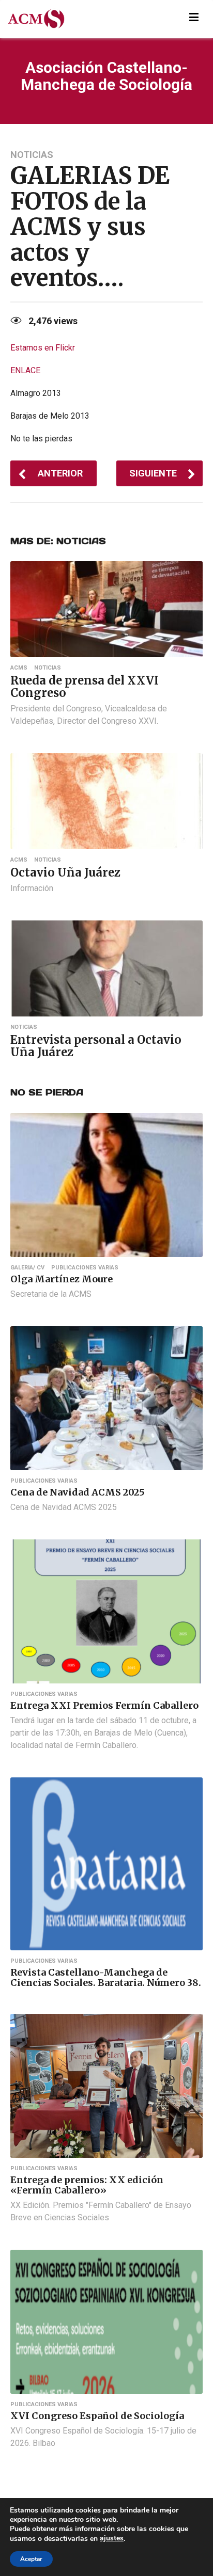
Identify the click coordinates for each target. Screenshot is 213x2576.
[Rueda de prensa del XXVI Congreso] (106, 608)
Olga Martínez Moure (62, 1279)
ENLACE (25, 370)
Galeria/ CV (27, 1268)
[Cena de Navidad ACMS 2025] (106, 1398)
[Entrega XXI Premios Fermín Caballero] (106, 1611)
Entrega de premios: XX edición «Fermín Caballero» (87, 2185)
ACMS (19, 668)
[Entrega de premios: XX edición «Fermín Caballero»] (106, 2085)
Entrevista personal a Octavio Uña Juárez (96, 1046)
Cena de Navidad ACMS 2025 (78, 1492)
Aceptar (31, 2559)
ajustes (112, 2538)
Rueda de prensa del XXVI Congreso (85, 687)
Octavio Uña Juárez (65, 872)
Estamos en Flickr (43, 348)
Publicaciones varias (85, 1268)
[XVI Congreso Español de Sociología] (106, 2321)
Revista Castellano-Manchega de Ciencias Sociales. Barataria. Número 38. (106, 1977)
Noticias (32, 155)
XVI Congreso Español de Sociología (97, 2416)
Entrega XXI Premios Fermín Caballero (104, 1705)
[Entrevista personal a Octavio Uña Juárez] (106, 968)
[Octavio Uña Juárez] (106, 800)
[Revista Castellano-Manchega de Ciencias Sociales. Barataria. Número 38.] (106, 1863)
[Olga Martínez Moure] (106, 1184)
